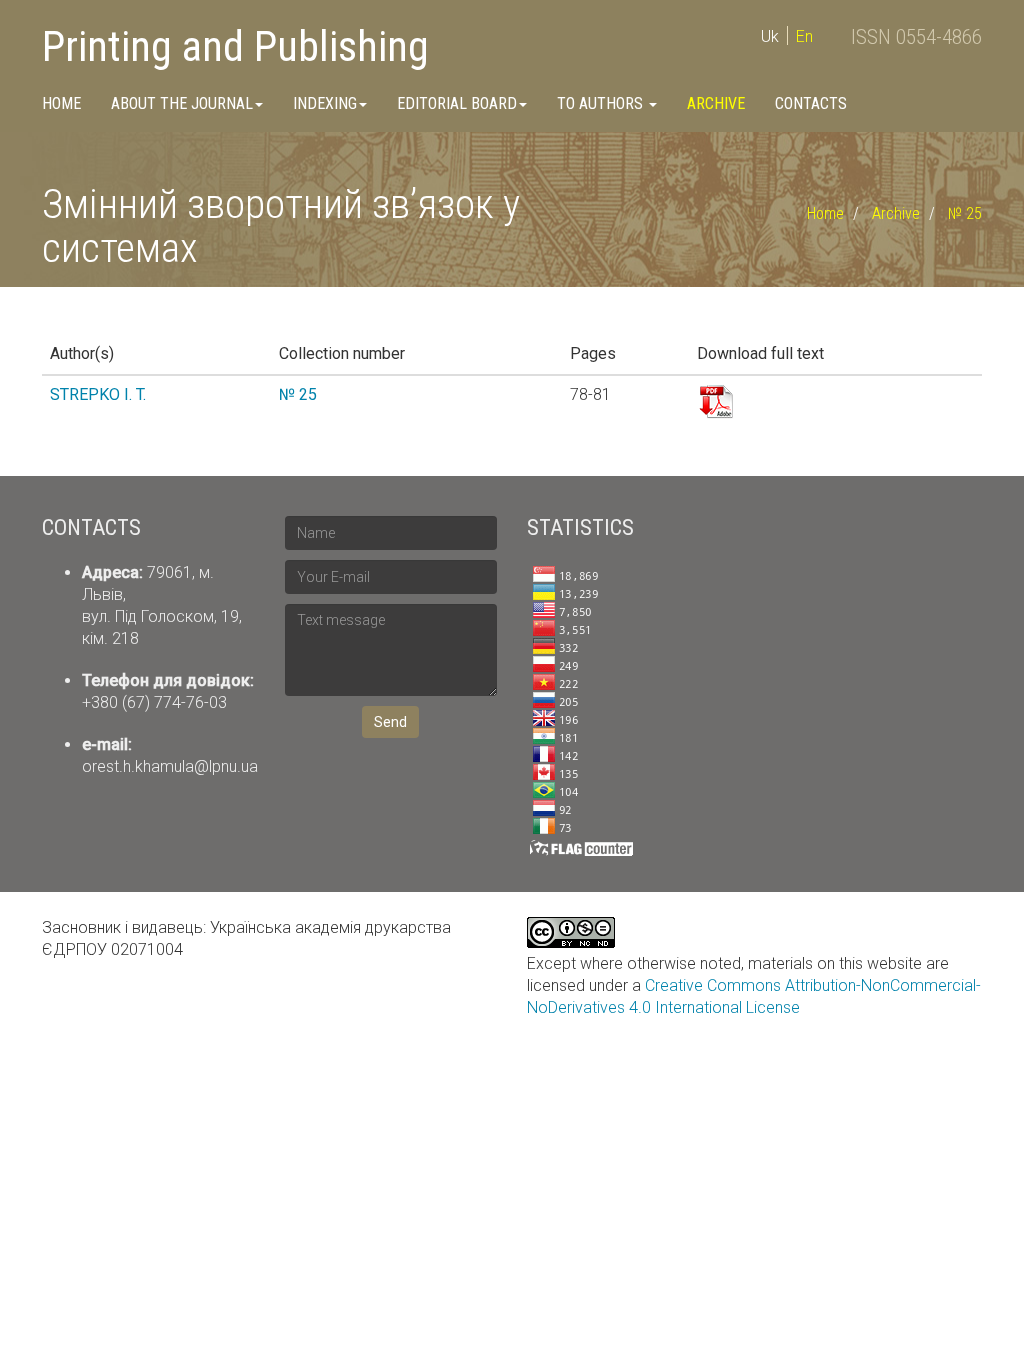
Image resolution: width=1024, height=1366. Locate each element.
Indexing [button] (325, 103)
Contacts (811, 103)
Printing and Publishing (235, 46)
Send (390, 722)
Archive (716, 103)
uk (770, 36)
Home (61, 103)
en (804, 36)
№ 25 (965, 213)
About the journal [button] (182, 103)
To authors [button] (602, 103)
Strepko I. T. (98, 394)
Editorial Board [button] (457, 103)
